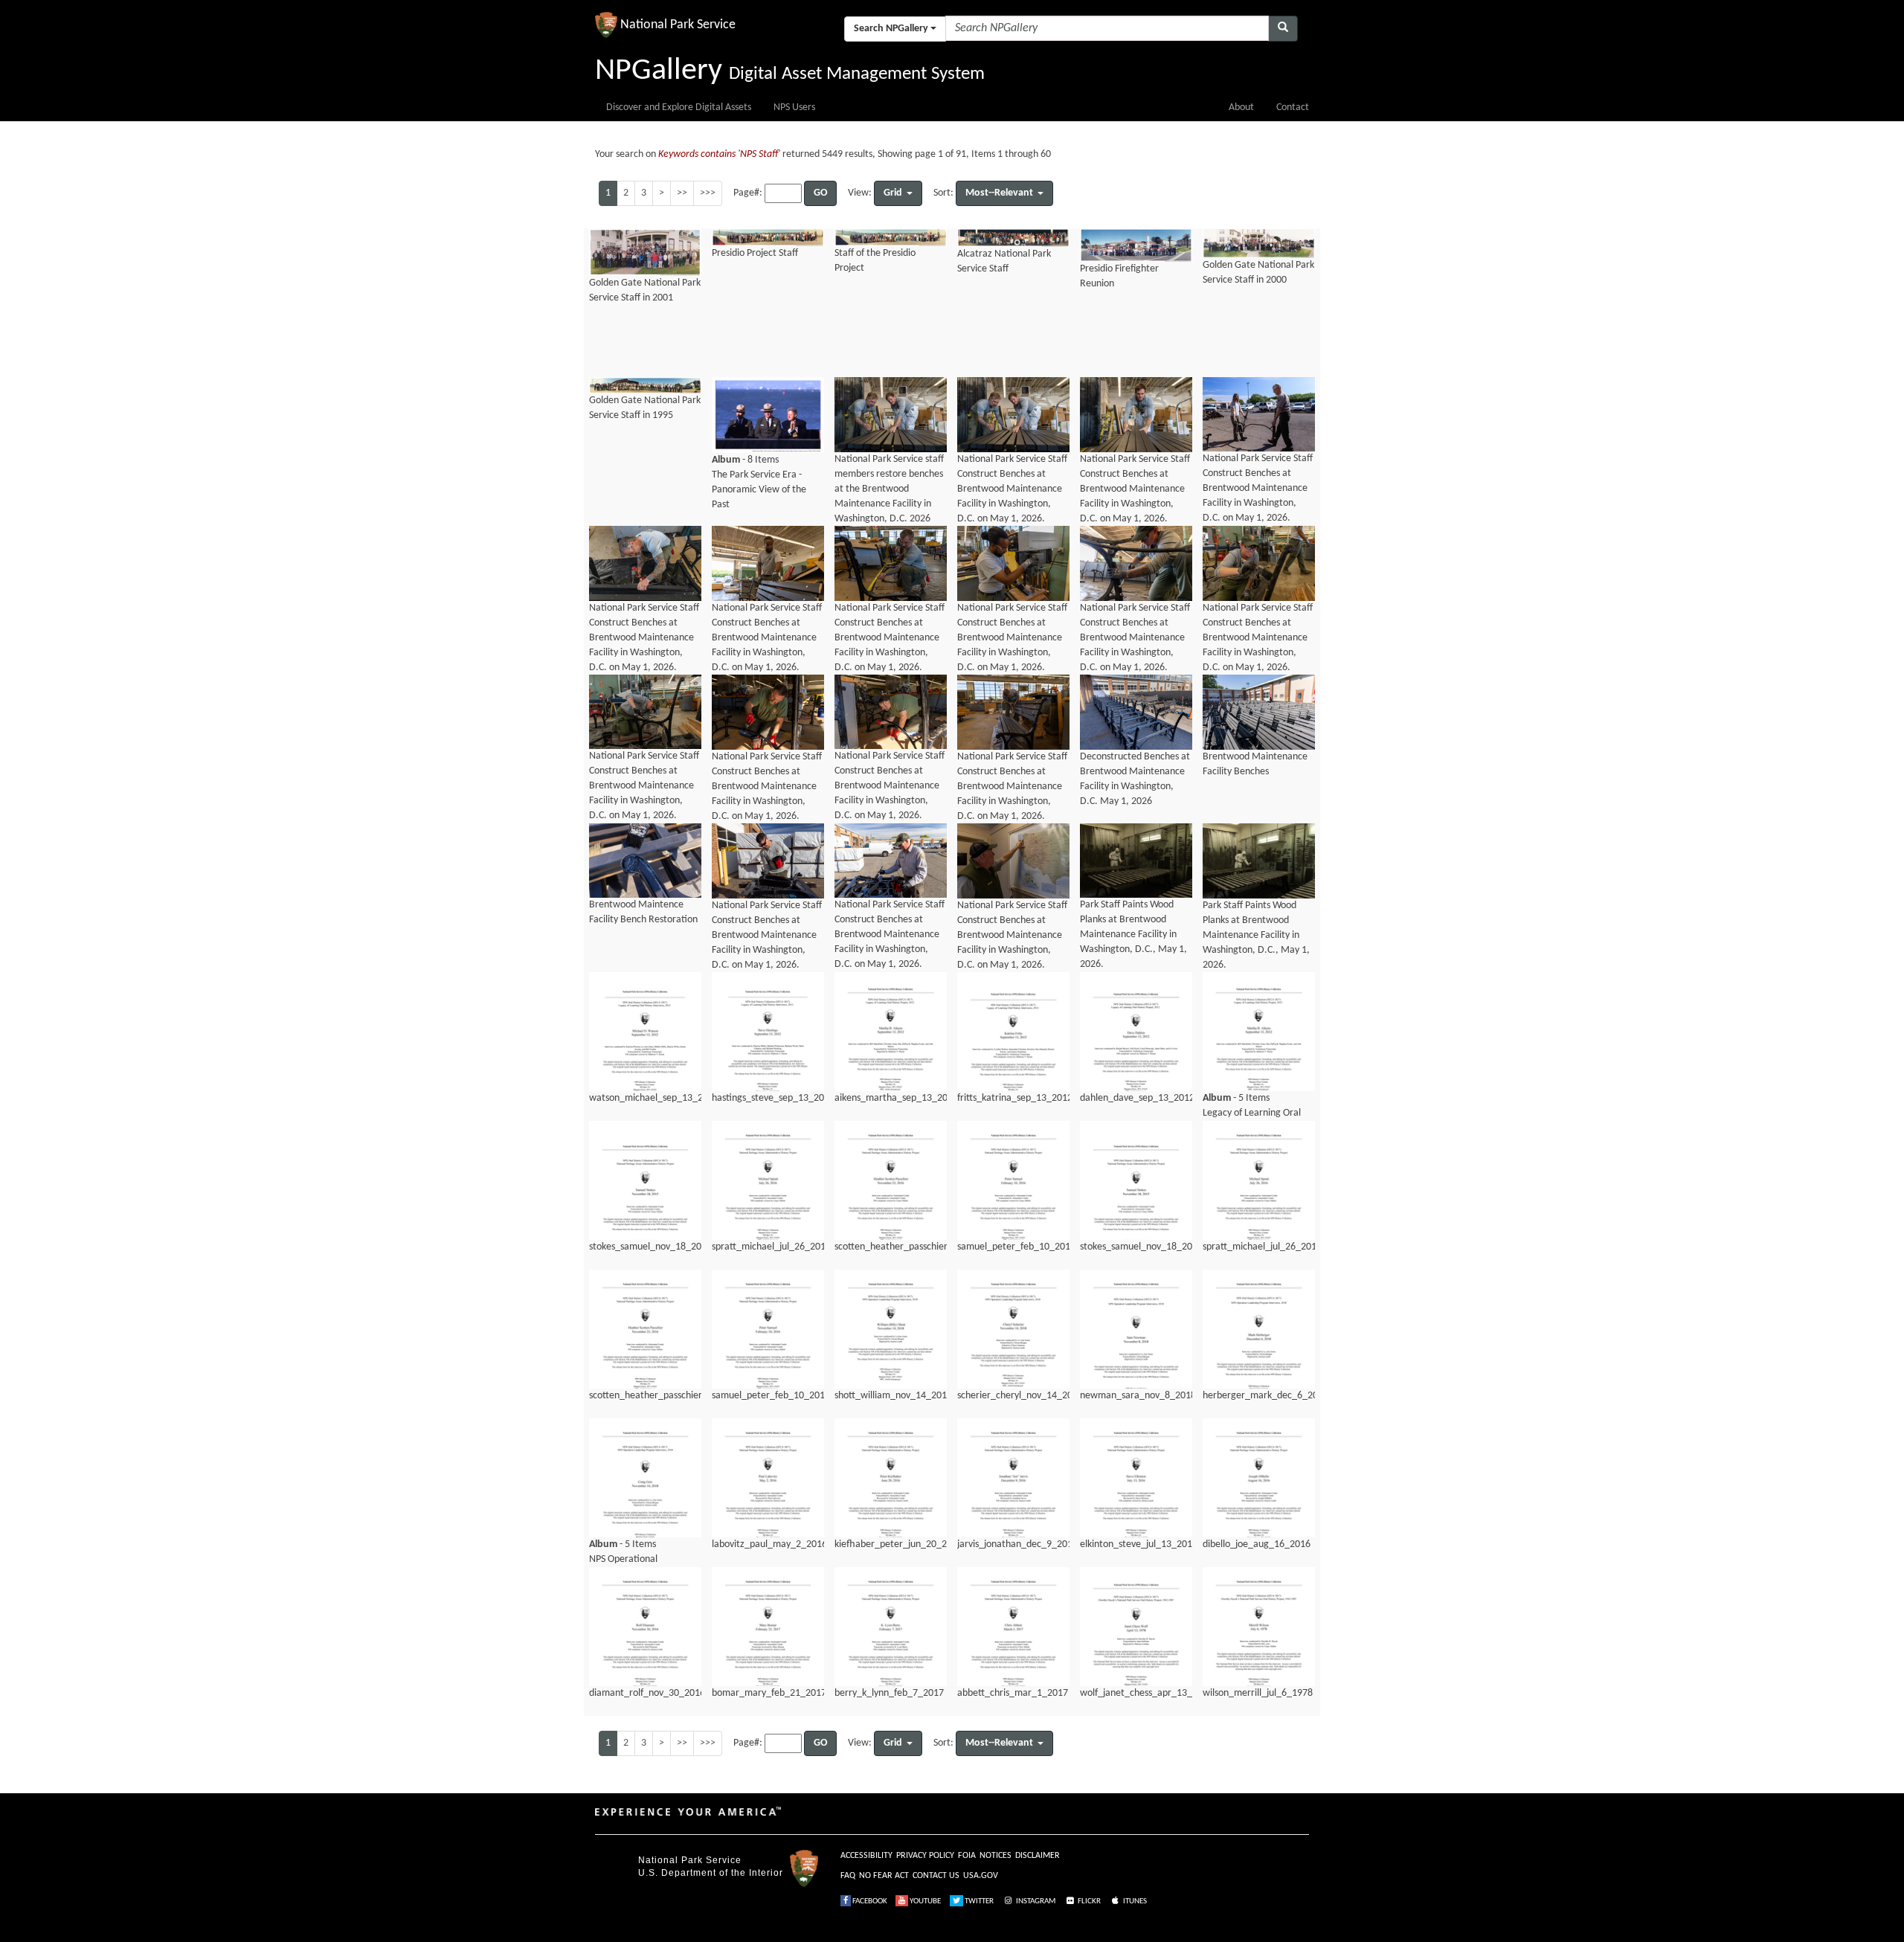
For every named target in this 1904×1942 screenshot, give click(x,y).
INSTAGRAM (1035, 1901)
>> (682, 193)
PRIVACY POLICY (925, 1856)
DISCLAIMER (1038, 1856)
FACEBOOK (869, 1901)
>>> (708, 193)
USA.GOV (981, 1876)
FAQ (848, 1876)
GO (820, 193)
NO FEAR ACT (884, 1876)
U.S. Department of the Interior (711, 1873)
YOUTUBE (924, 1901)
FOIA (967, 1856)
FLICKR (1088, 1901)
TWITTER (978, 1901)
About (1241, 107)
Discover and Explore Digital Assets (679, 107)
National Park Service (690, 1860)
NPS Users (794, 107)
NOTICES (996, 1856)
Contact (1293, 107)
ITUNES (1134, 1901)
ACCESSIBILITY (866, 1856)
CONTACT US (936, 1876)
